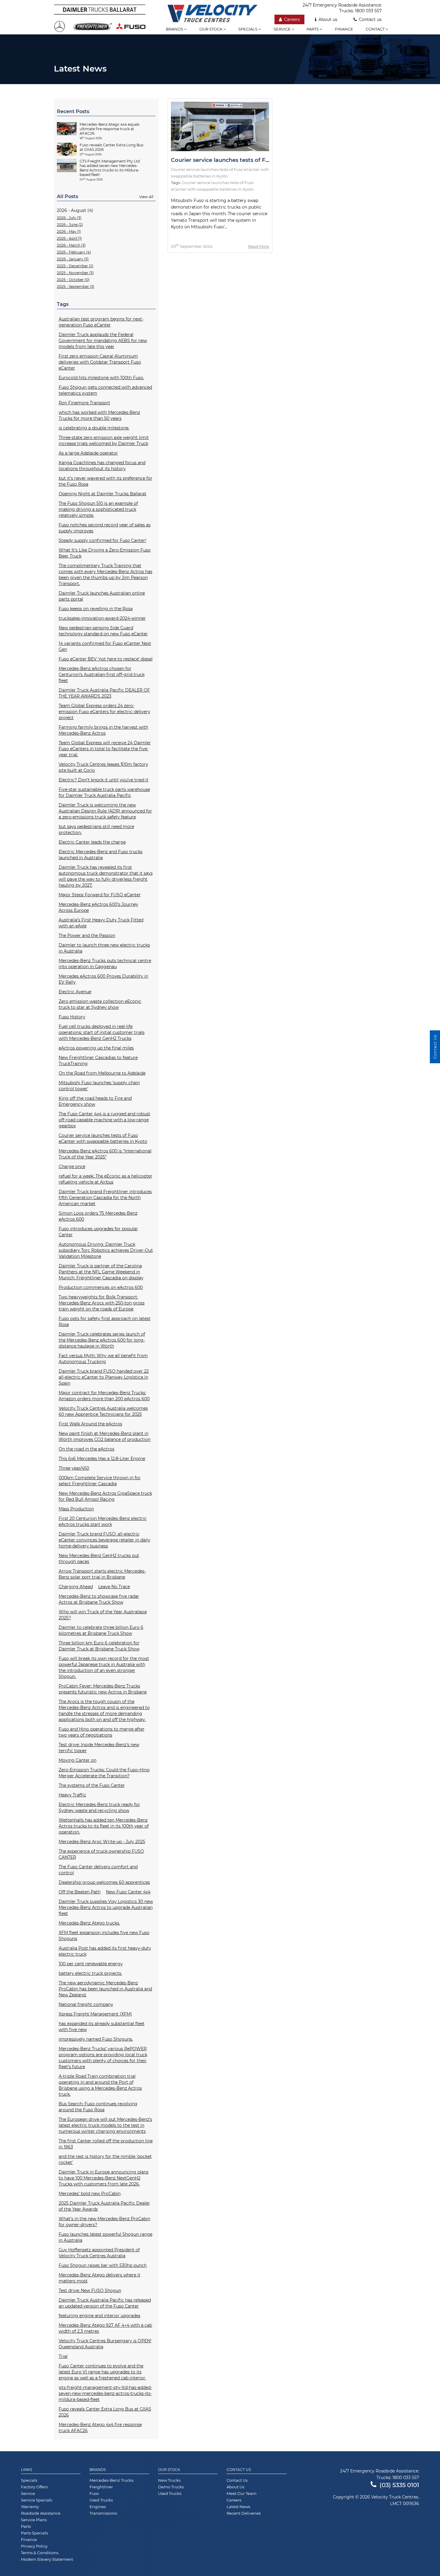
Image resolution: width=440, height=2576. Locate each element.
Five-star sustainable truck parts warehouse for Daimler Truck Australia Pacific (104, 792)
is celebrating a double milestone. (94, 428)
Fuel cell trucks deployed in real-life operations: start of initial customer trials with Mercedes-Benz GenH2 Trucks (102, 1032)
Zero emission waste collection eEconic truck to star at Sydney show (100, 1004)
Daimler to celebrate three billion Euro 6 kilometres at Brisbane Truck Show (101, 1630)
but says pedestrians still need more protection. (96, 830)
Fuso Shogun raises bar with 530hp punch (103, 2265)
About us (328, 19)
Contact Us (239, 2470)
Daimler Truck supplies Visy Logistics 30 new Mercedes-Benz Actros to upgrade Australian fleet (106, 1907)
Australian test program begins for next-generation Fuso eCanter (101, 322)
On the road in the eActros (87, 1449)
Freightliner (101, 2487)
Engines (98, 2507)
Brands (175, 29)
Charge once (72, 1167)
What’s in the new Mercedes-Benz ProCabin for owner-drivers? (104, 2222)
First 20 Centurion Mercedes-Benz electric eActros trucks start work (103, 1521)
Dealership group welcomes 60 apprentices (104, 1882)
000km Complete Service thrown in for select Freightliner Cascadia (100, 1481)
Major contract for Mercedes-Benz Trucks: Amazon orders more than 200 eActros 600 (104, 1396)
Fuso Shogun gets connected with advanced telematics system (105, 390)
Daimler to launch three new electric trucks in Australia (104, 948)
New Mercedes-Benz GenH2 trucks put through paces (99, 1559)
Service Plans (34, 2520)
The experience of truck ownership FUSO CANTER (101, 1854)
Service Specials (37, 2500)
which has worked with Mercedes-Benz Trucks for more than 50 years (99, 415)
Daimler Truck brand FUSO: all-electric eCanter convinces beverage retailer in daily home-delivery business (104, 1540)
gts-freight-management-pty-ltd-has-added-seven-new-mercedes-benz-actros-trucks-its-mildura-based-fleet (105, 2393)
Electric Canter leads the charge (92, 842)
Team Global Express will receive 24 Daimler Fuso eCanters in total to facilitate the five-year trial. (105, 749)
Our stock (211, 29)
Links (26, 2470)
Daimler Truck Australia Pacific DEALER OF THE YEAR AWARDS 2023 (104, 693)
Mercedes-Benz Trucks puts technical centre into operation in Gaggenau (105, 964)
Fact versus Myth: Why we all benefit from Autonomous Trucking (103, 1359)
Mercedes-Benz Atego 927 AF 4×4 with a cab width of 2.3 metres (105, 2328)
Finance (344, 29)
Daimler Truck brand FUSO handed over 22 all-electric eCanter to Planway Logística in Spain (104, 1377)
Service (283, 29)
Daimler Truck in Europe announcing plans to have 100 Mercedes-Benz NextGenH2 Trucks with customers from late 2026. (104, 2178)
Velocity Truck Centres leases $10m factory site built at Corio (103, 767)
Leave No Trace (114, 1587)
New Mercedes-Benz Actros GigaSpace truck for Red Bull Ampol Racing (105, 1496)
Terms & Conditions (40, 2553)
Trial (63, 2356)
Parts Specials (34, 2533)
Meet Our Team (242, 2493)
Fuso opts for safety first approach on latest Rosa (105, 1322)
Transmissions (103, 2513)
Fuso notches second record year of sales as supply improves (105, 528)
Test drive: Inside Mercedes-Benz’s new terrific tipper (99, 1748)
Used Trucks (101, 2500)
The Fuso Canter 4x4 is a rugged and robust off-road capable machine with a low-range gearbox (104, 1120)
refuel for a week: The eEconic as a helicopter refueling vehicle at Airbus (106, 1179)
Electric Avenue (75, 992)
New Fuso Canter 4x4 (128, 1892)
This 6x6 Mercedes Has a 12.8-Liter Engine (102, 1459)
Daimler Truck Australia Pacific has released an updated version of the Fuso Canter (105, 2303)
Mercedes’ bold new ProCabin (90, 2194)
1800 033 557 (368, 11)
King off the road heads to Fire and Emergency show (95, 1101)
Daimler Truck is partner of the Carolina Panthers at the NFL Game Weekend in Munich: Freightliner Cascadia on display (101, 1272)
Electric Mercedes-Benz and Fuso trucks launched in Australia (101, 855)
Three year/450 (74, 1468)
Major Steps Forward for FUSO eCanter (100, 895)
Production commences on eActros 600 (101, 1287)
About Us (235, 2487)
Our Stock (169, 2470)
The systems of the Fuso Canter (92, 1785)
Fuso (94, 2493)
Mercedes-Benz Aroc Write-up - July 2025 (102, 1842)
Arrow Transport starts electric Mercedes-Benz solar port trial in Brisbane (102, 1574)
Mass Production (76, 1509)
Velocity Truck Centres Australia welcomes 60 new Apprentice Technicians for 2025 (103, 1411)
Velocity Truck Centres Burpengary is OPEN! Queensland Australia (105, 2344)
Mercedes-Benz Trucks (111, 2480)
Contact (376, 29)
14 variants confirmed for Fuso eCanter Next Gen (105, 646)
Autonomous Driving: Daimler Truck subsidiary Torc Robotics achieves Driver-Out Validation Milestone (106, 1250)
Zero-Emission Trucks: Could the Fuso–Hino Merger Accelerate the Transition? (104, 1773)
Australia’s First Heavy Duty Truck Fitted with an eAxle (101, 923)
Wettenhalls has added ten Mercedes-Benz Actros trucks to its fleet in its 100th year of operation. (104, 1826)
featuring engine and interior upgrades (100, 2316)
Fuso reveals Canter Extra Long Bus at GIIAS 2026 (105, 2412)
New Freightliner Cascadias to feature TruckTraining (98, 1061)
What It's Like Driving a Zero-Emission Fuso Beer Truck (105, 553)
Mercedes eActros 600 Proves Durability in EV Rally (103, 979)
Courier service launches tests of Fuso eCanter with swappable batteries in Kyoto (103, 1138)
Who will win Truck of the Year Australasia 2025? (103, 1615)
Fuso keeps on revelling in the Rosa (96, 609)
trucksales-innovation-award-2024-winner (102, 618)
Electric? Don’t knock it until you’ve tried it (104, 780)
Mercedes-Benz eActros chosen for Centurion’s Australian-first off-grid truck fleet (102, 675)
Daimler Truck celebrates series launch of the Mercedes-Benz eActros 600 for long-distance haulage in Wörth (102, 1340)
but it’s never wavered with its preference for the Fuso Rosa (106, 481)
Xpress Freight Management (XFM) (95, 2014)
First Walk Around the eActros (90, 1424)
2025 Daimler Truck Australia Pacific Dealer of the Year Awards (104, 2206)
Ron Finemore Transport (84, 403)
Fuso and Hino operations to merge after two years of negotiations (102, 1732)
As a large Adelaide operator (88, 453)
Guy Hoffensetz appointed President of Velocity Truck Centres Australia (99, 2253)
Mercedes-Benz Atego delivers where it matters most (100, 2278)
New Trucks (169, 2480)
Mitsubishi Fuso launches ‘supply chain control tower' (99, 1086)
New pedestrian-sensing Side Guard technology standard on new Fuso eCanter (103, 631)
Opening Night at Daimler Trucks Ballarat (103, 494)
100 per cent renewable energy (91, 1964)
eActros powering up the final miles (96, 1048)
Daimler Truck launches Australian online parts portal (102, 596)
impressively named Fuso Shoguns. (96, 2039)
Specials (248, 29)
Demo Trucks (171, 2487)
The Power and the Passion (87, 935)
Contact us (370, 19)
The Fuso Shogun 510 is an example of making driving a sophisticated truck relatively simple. (98, 509)
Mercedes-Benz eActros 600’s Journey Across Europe (98, 907)
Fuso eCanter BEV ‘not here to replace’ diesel (106, 659)
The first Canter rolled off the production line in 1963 (106, 2144)
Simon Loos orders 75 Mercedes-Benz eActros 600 (98, 1216)
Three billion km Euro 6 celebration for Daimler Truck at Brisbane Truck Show (99, 1646)
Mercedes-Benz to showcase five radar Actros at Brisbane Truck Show (99, 1599)
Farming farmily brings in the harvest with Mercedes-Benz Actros (103, 730)
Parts (313, 29)
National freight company (86, 2004)
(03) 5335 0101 (399, 2485)
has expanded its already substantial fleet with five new (102, 2027)
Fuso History (72, 1017)
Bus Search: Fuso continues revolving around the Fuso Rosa (98, 2107)
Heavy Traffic (72, 1795)
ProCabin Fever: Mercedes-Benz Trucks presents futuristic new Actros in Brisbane (103, 1689)
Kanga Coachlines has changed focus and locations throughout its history (102, 466)
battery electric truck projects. (90, 1973)
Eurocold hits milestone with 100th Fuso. (101, 378)
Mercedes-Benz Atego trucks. (89, 1923)
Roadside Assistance (41, 2513)
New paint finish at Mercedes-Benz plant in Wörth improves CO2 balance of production (105, 1436)
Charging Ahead (76, 1587)
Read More (259, 246)
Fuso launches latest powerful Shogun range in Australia (106, 2237)
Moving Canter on (78, 1760)
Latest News (238, 2507)
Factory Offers (34, 2487)
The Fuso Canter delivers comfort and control (98, 1870)
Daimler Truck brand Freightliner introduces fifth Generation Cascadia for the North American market (105, 1198)
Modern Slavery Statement (47, 2559)
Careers (292, 19)
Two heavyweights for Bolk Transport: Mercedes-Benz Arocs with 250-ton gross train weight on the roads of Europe (102, 1303)
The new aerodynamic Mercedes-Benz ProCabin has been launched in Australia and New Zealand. (105, 1989)
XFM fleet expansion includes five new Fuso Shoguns (104, 1936)
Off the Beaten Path (80, 1892)
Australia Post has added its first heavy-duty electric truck (105, 1951)
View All (146, 197)
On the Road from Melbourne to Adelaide (102, 1073)
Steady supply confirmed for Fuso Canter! (103, 540)
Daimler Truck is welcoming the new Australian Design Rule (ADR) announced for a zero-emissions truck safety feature (105, 811)
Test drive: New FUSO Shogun (90, 2291)
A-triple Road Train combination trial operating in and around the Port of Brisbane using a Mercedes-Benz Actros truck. (100, 2085)
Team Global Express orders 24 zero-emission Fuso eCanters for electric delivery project (104, 712)
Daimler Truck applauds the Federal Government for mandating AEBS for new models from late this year (103, 341)
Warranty (30, 2507)
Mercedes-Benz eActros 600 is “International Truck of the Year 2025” (105, 1154)
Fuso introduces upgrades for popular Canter (98, 1232)
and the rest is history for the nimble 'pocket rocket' (105, 2159)
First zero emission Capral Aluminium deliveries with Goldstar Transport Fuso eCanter (100, 362)
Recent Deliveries (244, 2513)
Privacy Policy (34, 2546)
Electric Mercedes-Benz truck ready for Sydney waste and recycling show (99, 1808)
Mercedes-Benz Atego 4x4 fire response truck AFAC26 (100, 2428)
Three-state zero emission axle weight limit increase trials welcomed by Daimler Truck (104, 441)
